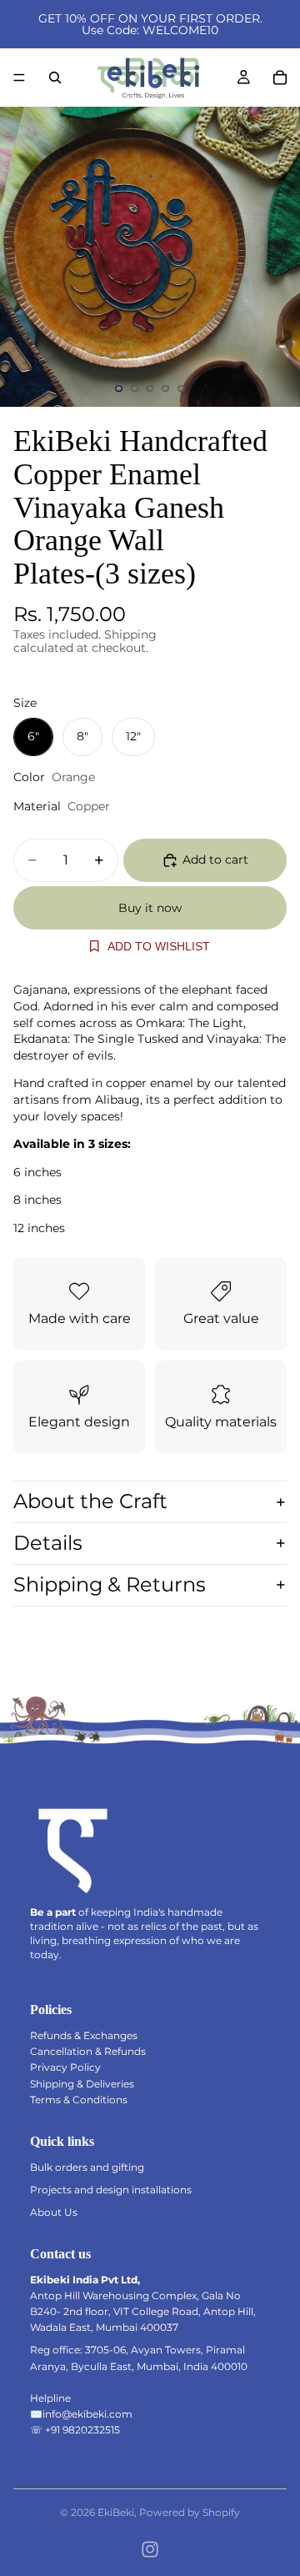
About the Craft (90, 1501)
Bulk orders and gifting (87, 2167)
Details (48, 1543)
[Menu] (19, 78)
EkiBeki (116, 2512)
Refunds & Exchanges (84, 2035)
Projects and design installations (111, 2190)
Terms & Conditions (79, 2100)
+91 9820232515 (82, 2430)
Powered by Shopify (190, 2512)
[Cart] (280, 78)
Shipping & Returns (110, 1584)
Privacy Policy (65, 2067)
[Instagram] (150, 2549)
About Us (54, 2212)
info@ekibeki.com (87, 2414)
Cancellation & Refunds (88, 2051)
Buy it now (150, 908)
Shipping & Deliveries (82, 2084)
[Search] (55, 78)
